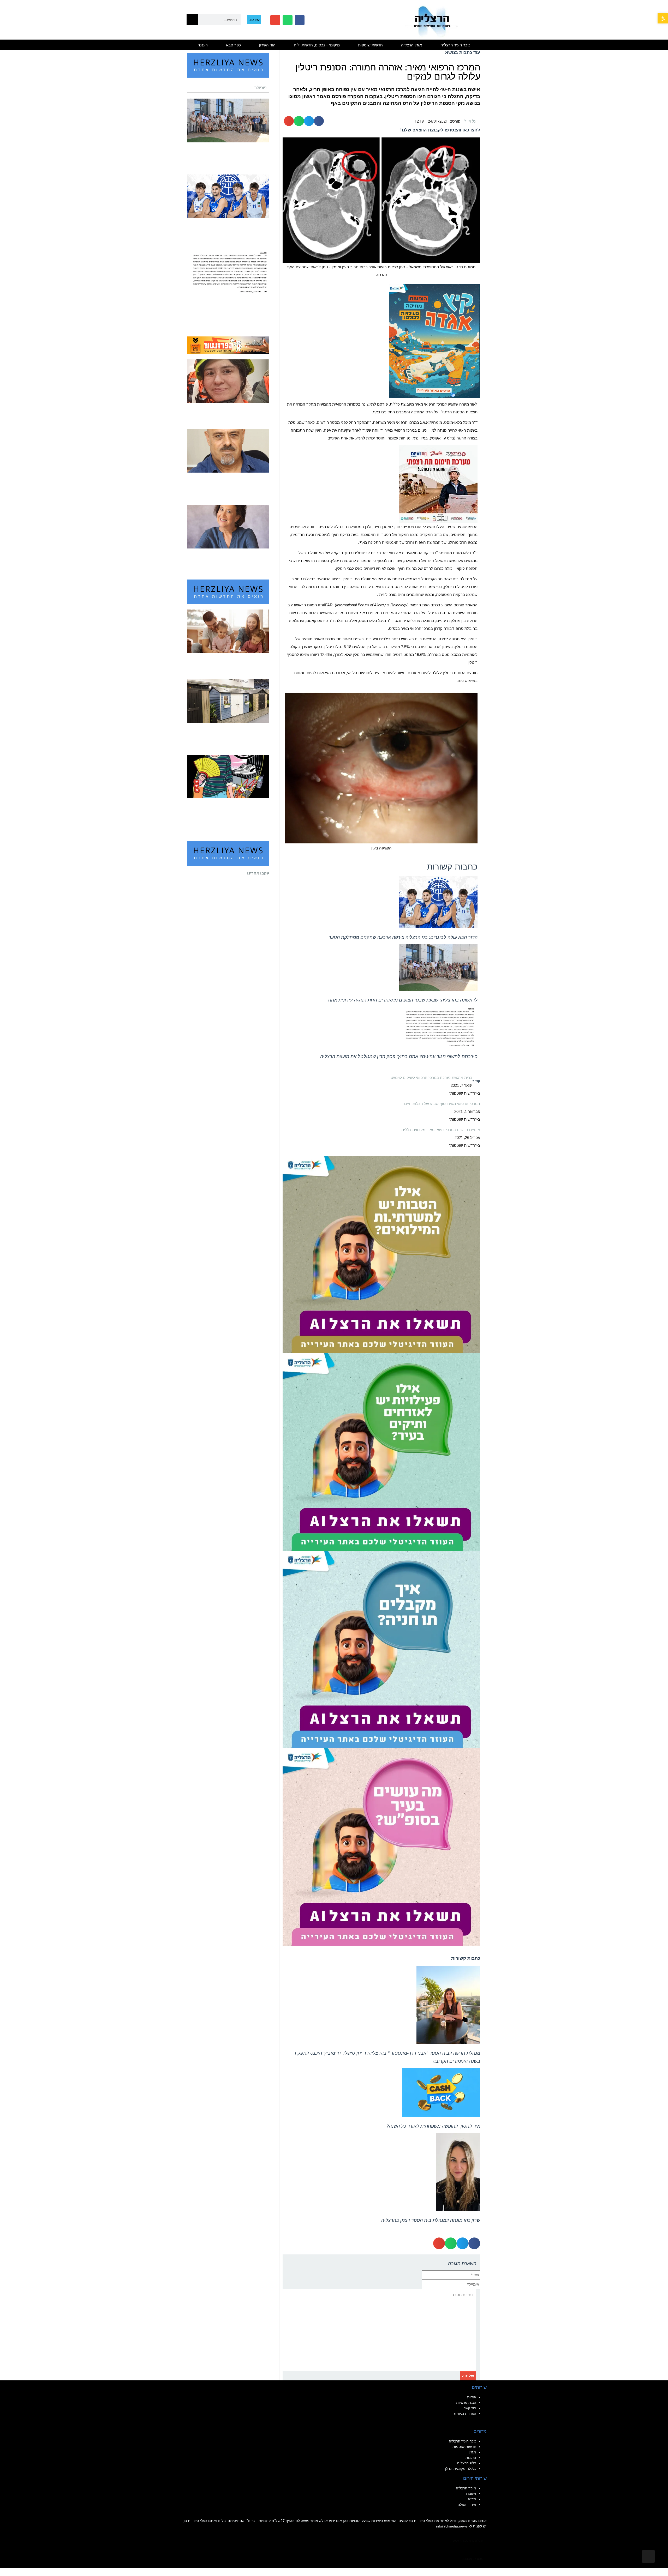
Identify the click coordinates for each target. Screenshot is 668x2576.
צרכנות (471, 2458)
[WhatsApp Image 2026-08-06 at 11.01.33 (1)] (381, 1254)
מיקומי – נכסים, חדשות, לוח (317, 45)
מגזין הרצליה (412, 45)
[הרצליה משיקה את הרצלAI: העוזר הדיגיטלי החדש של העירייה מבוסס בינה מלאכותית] (381, 1452)
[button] (663, 18)
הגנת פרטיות (466, 2403)
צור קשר (470, 2408)
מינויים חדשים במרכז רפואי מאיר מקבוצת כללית (441, 1130)
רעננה (203, 45)
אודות (472, 2397)
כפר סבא (233, 45)
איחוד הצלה (467, 2505)
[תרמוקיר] (438, 483)
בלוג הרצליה (467, 2463)
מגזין (472, 2452)
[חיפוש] (192, 20)
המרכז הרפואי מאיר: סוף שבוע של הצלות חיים (442, 1104)
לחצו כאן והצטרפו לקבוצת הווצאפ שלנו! (440, 130)
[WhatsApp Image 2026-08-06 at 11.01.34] (381, 1847)
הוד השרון (267, 45)
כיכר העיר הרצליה (455, 45)
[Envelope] (275, 20)
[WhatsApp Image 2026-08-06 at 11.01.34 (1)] (381, 1649)
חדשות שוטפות (370, 45)
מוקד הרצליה (466, 2488)
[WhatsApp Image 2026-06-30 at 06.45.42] (434, 340)
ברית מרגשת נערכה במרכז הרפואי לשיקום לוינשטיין (430, 1078)
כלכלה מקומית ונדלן (461, 2469)
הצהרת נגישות (465, 2414)
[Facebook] (300, 20)
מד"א (472, 2499)
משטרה (470, 2494)
